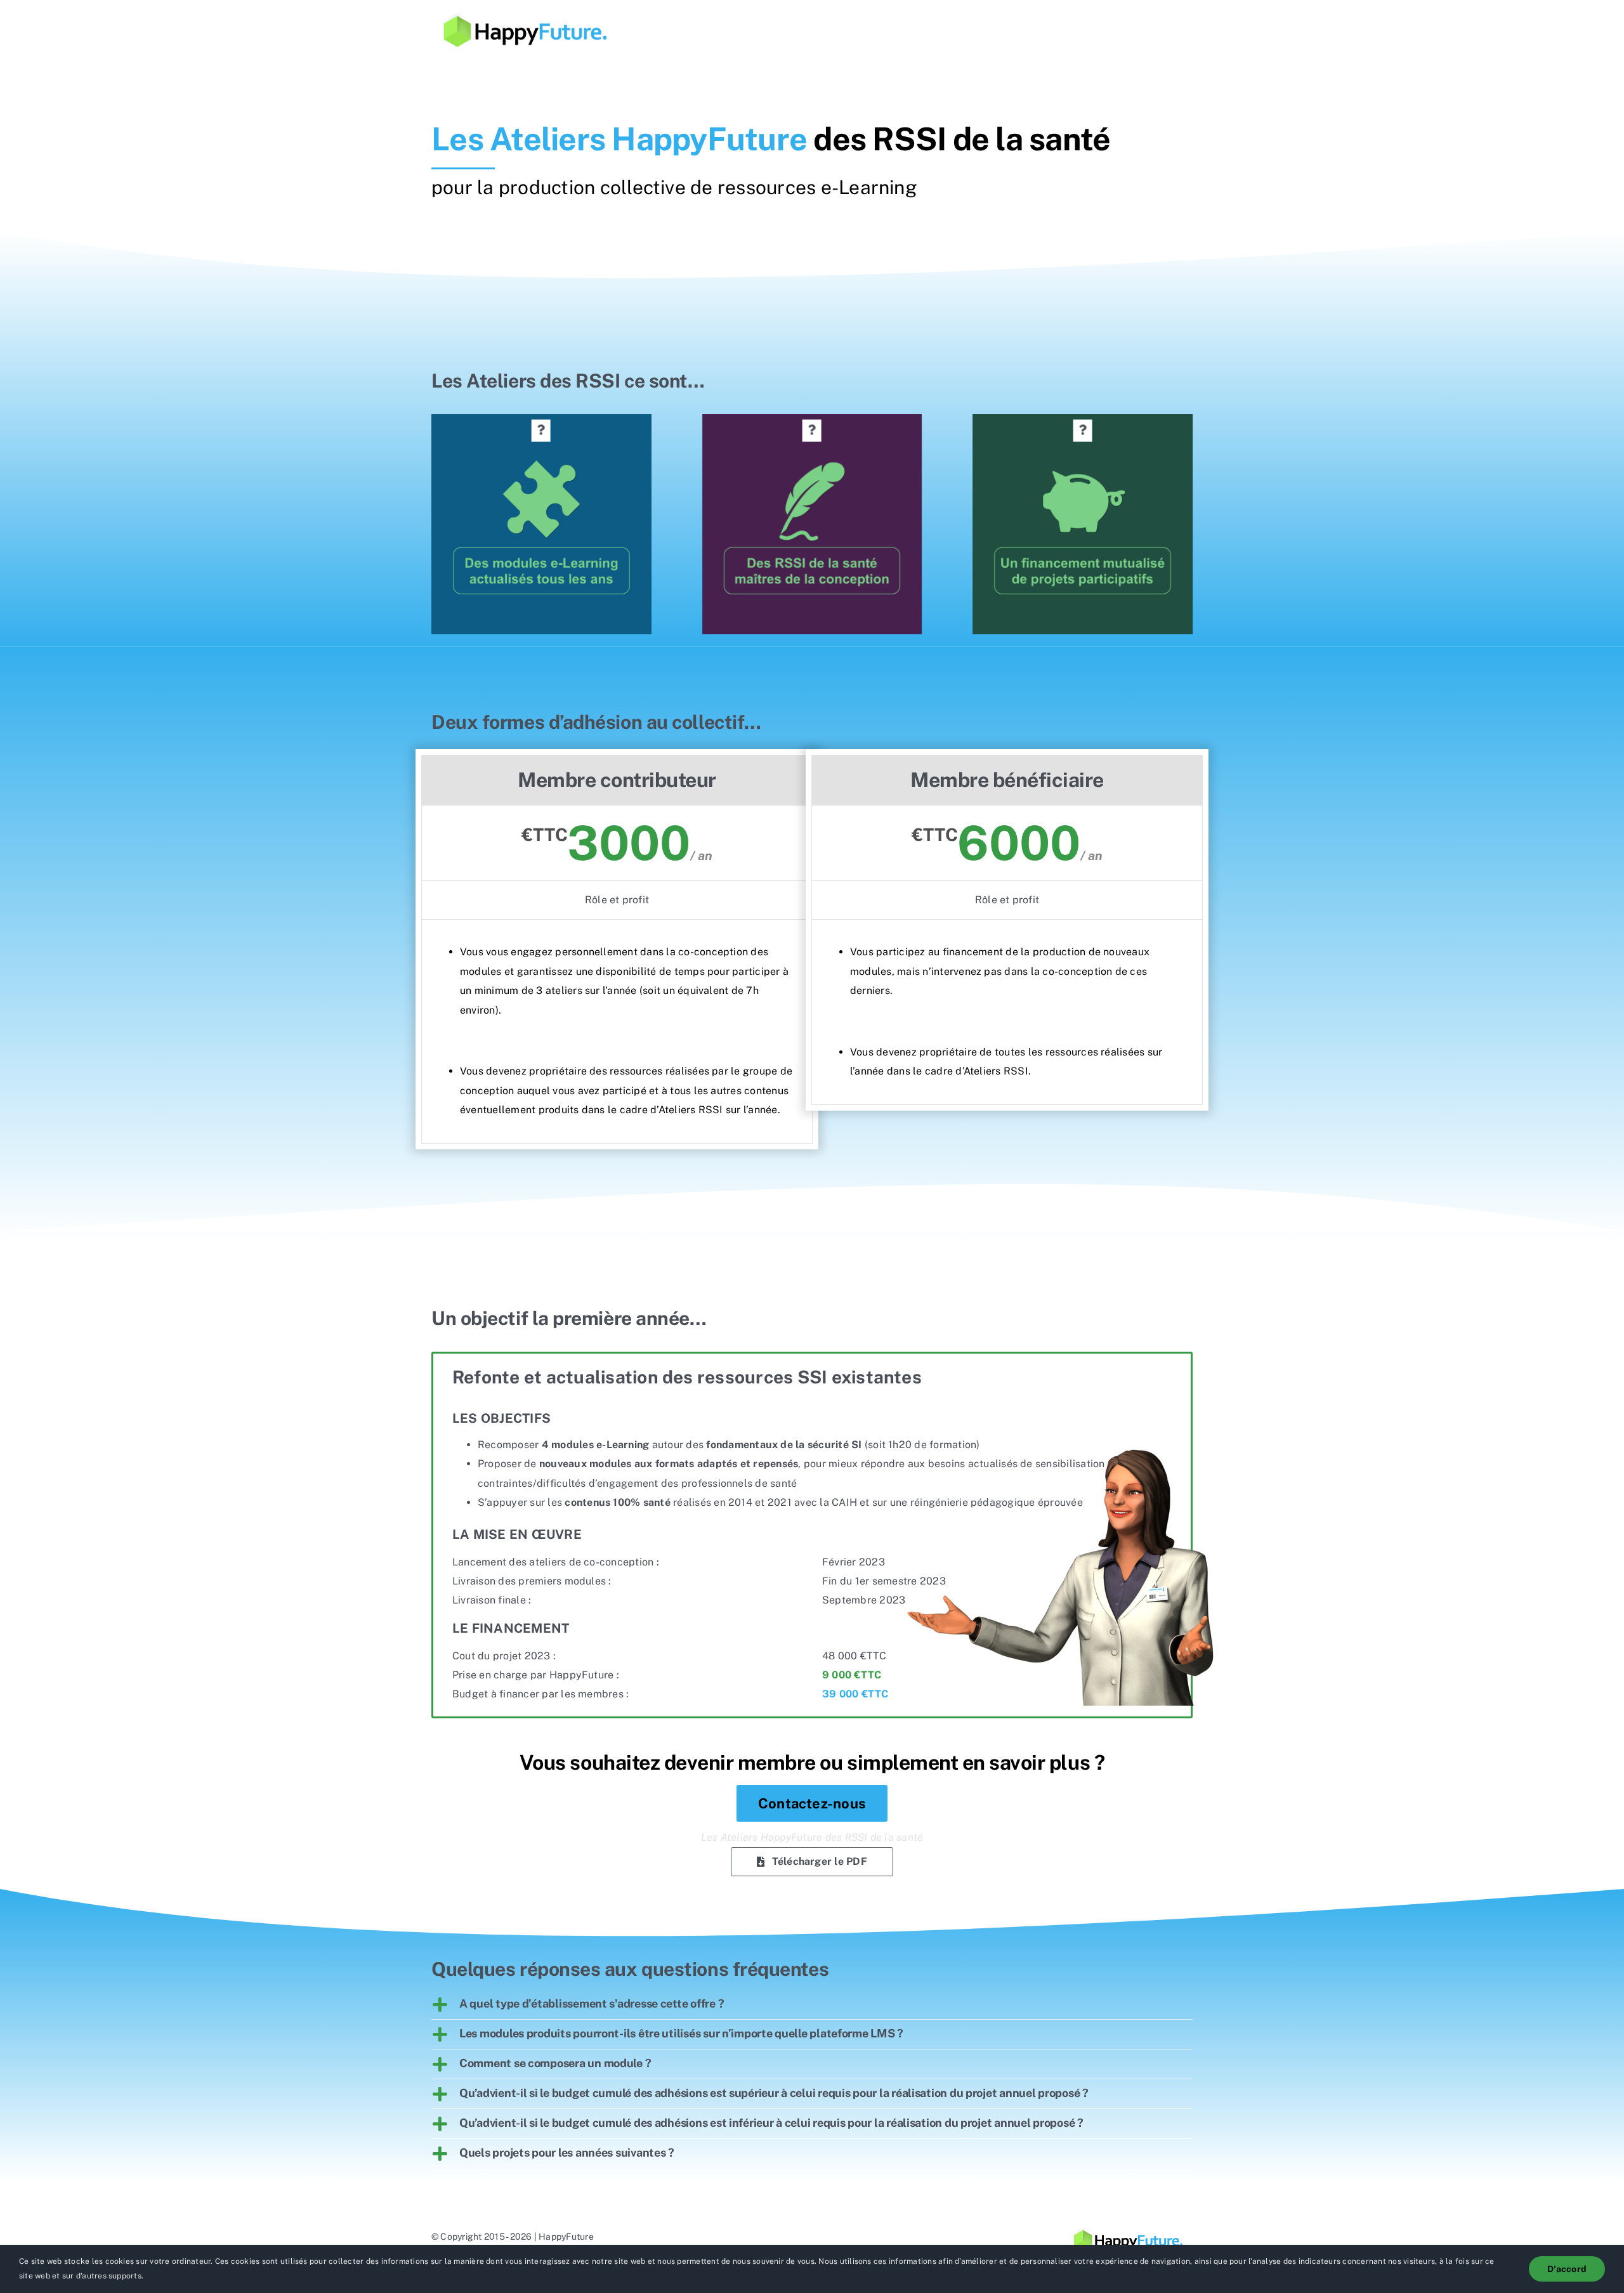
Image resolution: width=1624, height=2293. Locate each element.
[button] (541, 431)
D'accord (1567, 2269)
